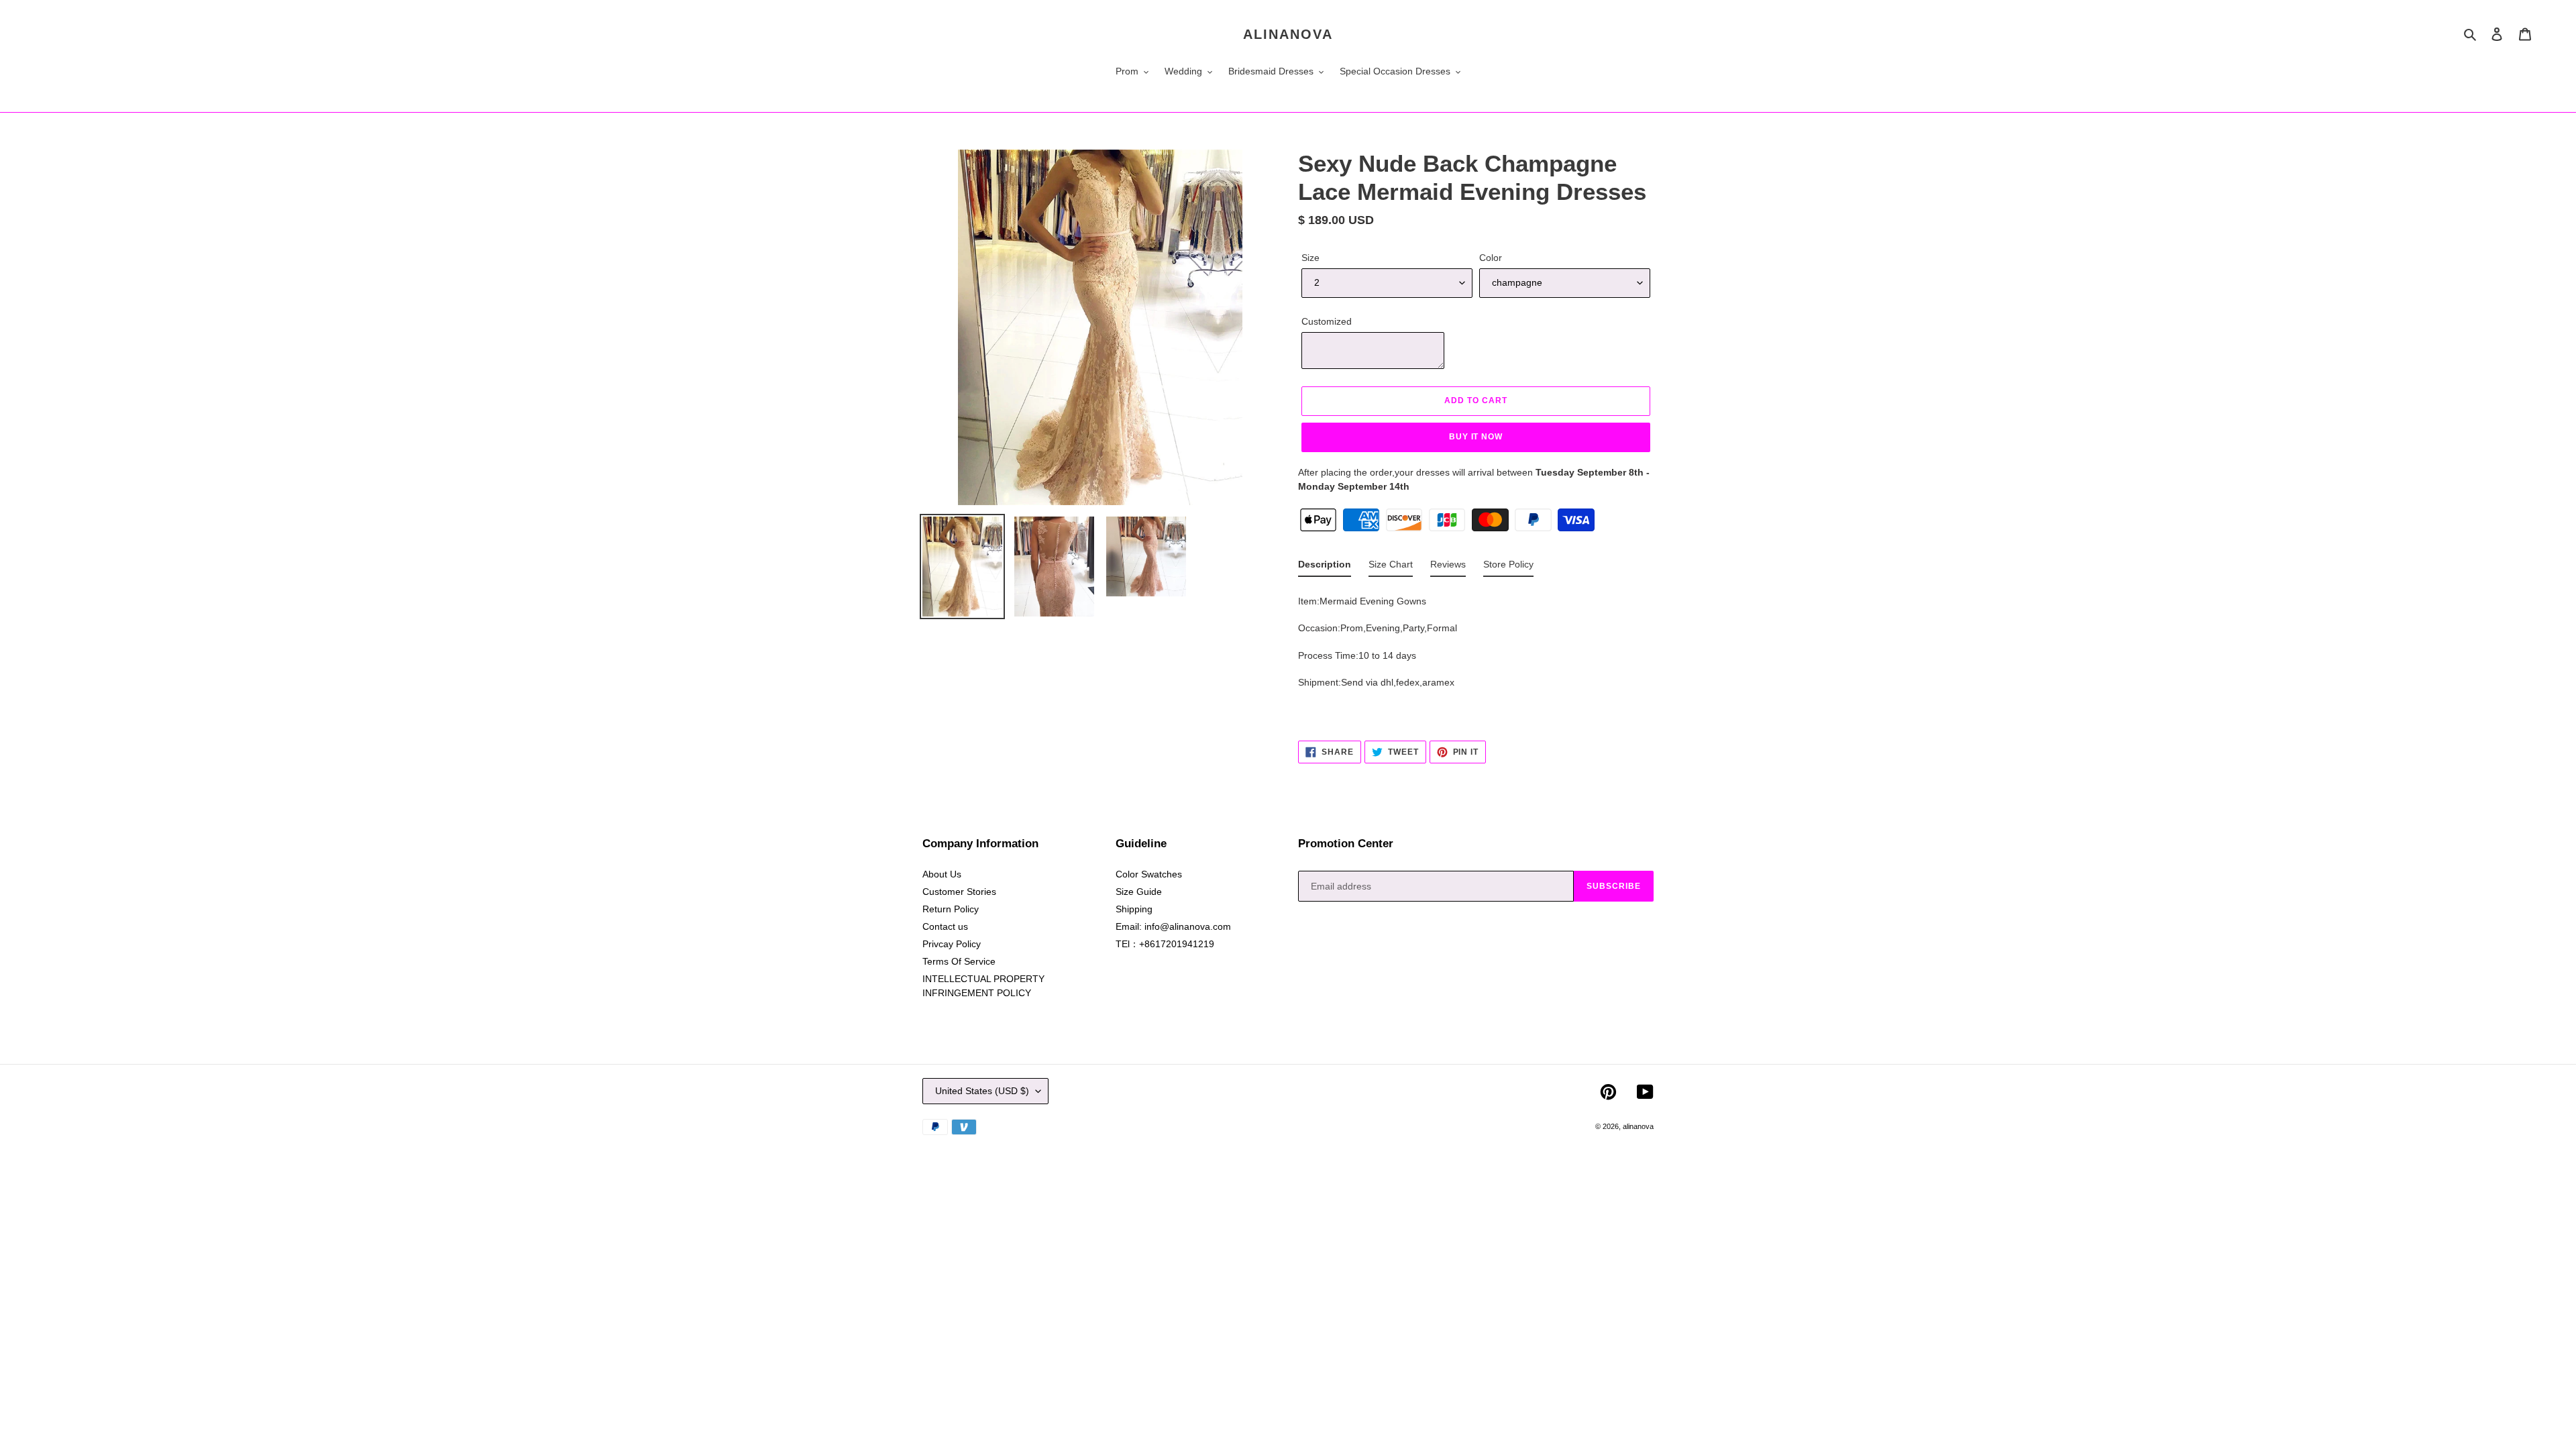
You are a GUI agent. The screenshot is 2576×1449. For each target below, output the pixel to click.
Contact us (945, 926)
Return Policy (951, 909)
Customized (1327, 321)
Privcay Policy (952, 944)
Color (1491, 258)
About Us (942, 874)
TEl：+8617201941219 (1165, 944)
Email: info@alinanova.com (1173, 926)
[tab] (1325, 567)
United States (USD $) (982, 1091)
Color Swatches (1149, 874)
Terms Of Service (959, 961)
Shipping (1134, 909)
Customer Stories (959, 892)
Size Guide (1139, 892)
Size (1310, 258)
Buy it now (1476, 437)
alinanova (1288, 34)
